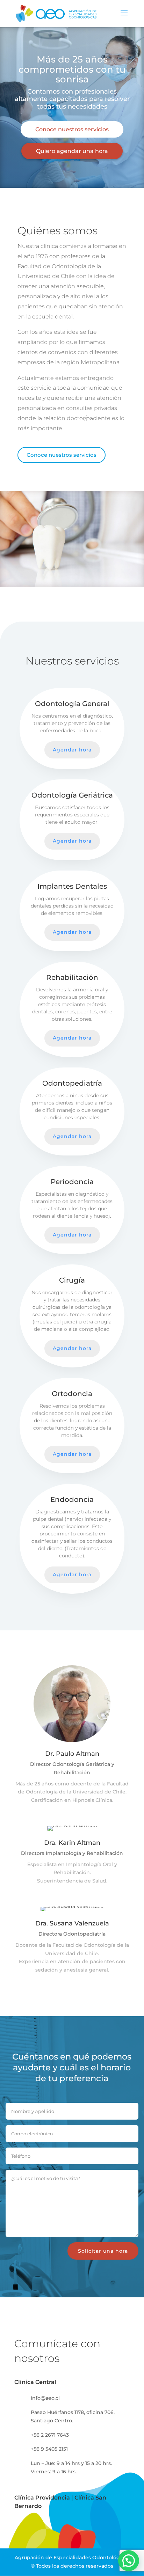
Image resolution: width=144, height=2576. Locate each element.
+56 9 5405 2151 (49, 2449)
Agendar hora (72, 750)
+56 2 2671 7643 (50, 2435)
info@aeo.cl (45, 2398)
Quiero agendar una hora (72, 151)
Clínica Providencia (42, 2498)
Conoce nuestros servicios (72, 129)
